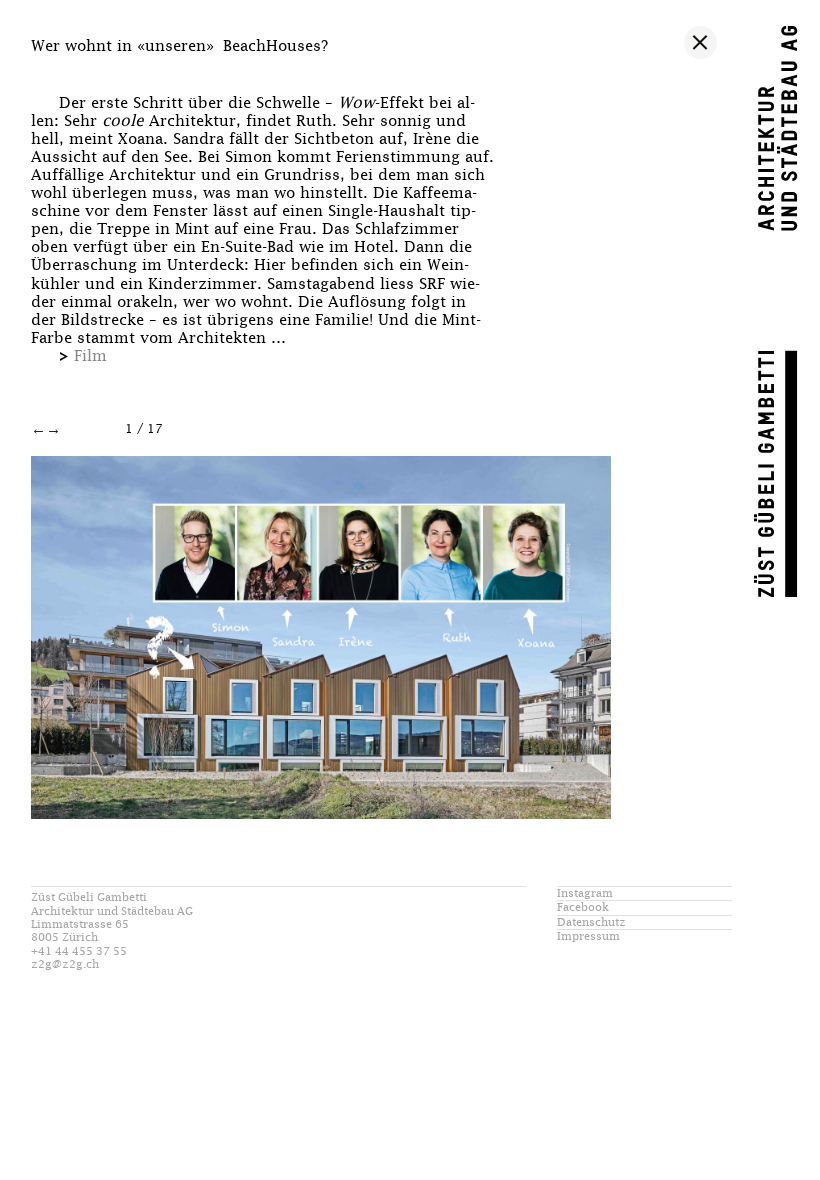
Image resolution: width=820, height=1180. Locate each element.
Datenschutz (591, 922)
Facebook (583, 907)
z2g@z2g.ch (65, 964)
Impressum (588, 936)
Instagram (585, 893)
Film (90, 356)
